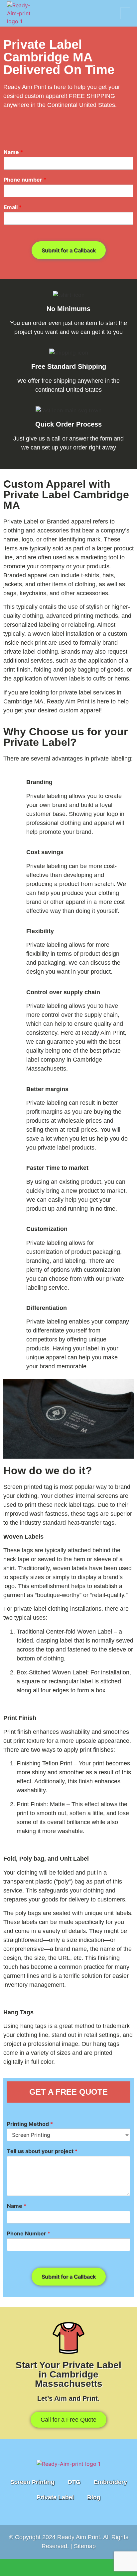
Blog (94, 2497)
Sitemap (85, 2546)
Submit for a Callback (69, 250)
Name (13, 152)
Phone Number (29, 2233)
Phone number (25, 180)
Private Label (55, 2497)
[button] (125, 13)
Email (13, 207)
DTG (74, 2482)
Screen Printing (32, 2482)
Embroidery (110, 2482)
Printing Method (30, 2124)
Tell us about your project (42, 2151)
